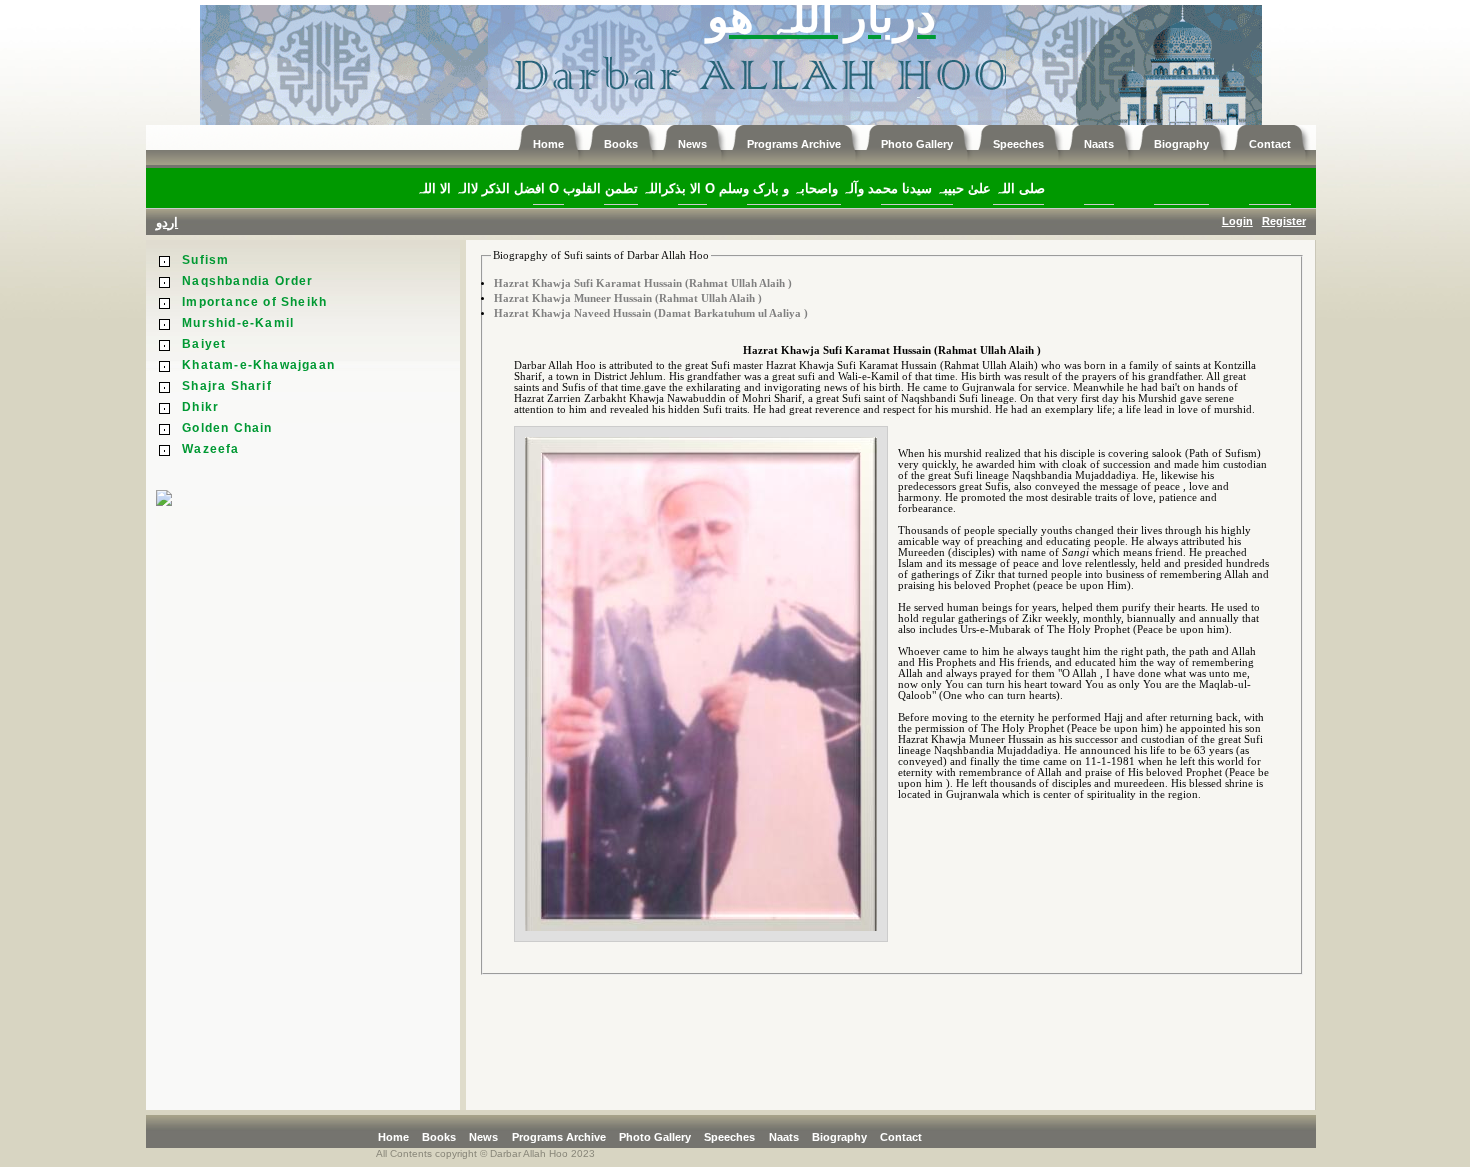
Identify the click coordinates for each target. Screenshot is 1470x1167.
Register (1284, 221)
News (483, 1137)
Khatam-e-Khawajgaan (258, 365)
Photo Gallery (655, 1137)
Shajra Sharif (227, 386)
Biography (839, 1137)
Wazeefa (210, 449)
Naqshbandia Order (247, 281)
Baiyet (204, 344)
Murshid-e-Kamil (238, 323)
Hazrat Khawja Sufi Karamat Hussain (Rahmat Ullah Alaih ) (643, 283)
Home (393, 1137)
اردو (167, 222)
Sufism (205, 260)
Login (1237, 221)
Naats (784, 1137)
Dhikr (200, 407)
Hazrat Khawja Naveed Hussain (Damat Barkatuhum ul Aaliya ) (651, 313)
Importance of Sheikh (254, 302)
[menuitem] (398, 1137)
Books (439, 1137)
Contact (901, 1137)
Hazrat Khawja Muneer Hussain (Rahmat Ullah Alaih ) (628, 298)
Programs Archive (559, 1137)
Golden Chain (227, 428)
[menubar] (655, 1137)
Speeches (729, 1137)
